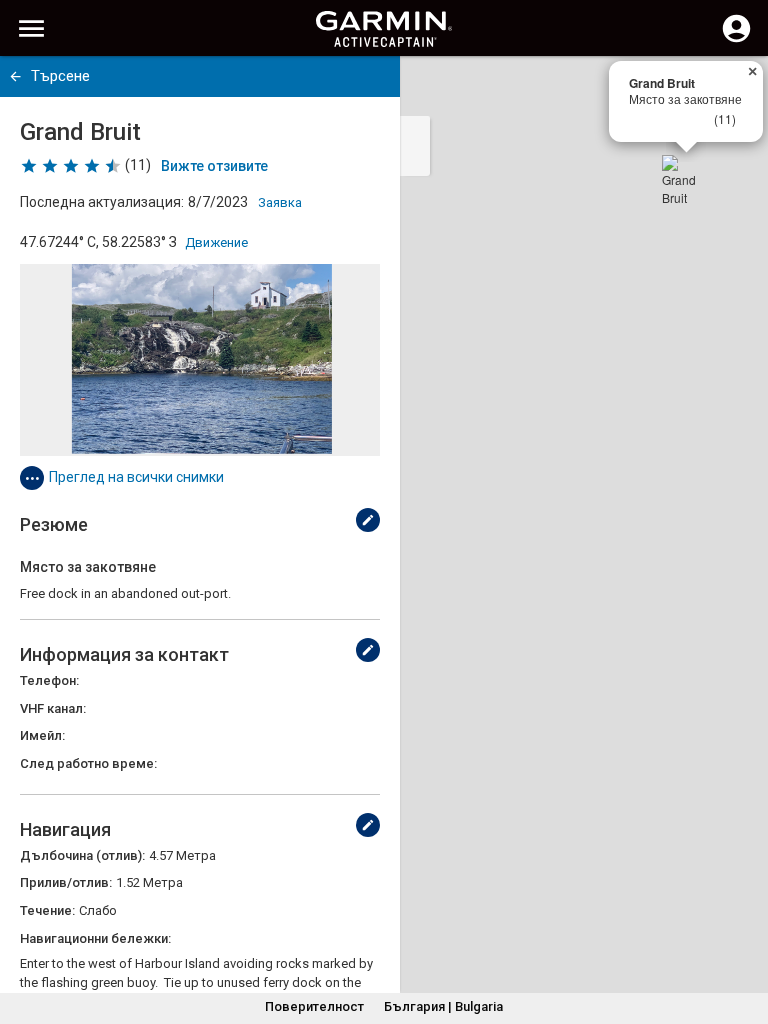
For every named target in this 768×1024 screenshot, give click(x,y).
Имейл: (42, 735)
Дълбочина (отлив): (82, 855)
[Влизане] (736, 40)
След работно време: (88, 763)
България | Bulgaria (443, 1006)
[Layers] (734, 90)
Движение (216, 242)
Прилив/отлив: (66, 882)
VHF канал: (53, 708)
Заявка (280, 202)
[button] (743, 933)
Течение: (47, 910)
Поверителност (314, 1006)
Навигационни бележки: (95, 938)
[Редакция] (368, 520)
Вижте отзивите (214, 166)
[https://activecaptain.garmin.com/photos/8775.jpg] (200, 360)
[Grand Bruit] (686, 179)
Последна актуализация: (102, 202)
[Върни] (15, 76)
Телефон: (49, 680)
